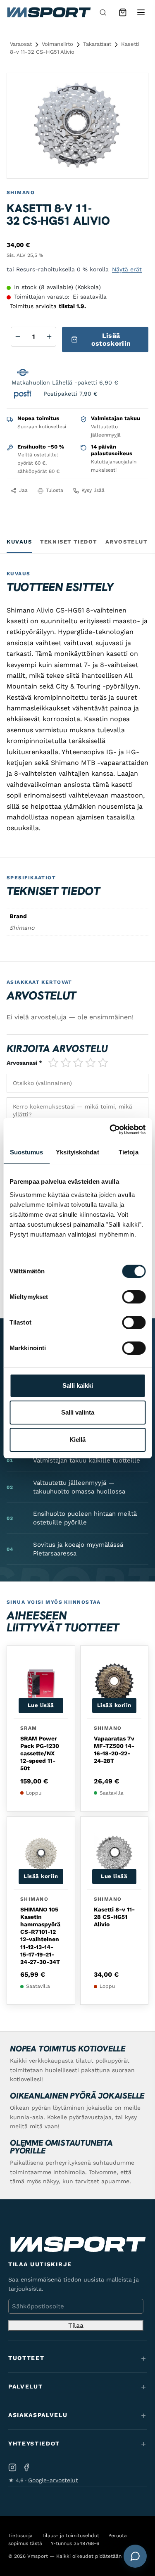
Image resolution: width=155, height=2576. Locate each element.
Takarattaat (97, 44)
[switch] (134, 1297)
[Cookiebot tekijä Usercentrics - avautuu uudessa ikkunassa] (110, 1130)
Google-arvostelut (53, 2480)
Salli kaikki (78, 1385)
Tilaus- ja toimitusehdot (70, 2536)
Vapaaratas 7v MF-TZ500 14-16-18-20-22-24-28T (114, 1750)
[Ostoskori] (123, 12)
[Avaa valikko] (141, 12)
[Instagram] (12, 2467)
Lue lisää (41, 1705)
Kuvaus (19, 542)
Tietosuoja (20, 2536)
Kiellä (77, 1440)
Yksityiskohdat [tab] (77, 1152)
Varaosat (21, 44)
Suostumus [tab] (27, 1152)
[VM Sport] (49, 12)
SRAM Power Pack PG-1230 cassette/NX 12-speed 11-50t (40, 1753)
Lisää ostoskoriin (111, 340)
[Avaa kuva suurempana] (135, 86)
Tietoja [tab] (129, 1152)
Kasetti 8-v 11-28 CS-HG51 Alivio (114, 1917)
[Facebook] (26, 2467)
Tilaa (76, 2326)
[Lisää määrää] (49, 337)
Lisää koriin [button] (114, 1705)
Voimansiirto (57, 44)
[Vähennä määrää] (18, 337)
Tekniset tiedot (68, 542)
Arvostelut (126, 542)
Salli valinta (78, 1412)
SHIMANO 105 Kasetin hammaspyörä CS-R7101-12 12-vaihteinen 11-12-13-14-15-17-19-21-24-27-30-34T (40, 1936)
